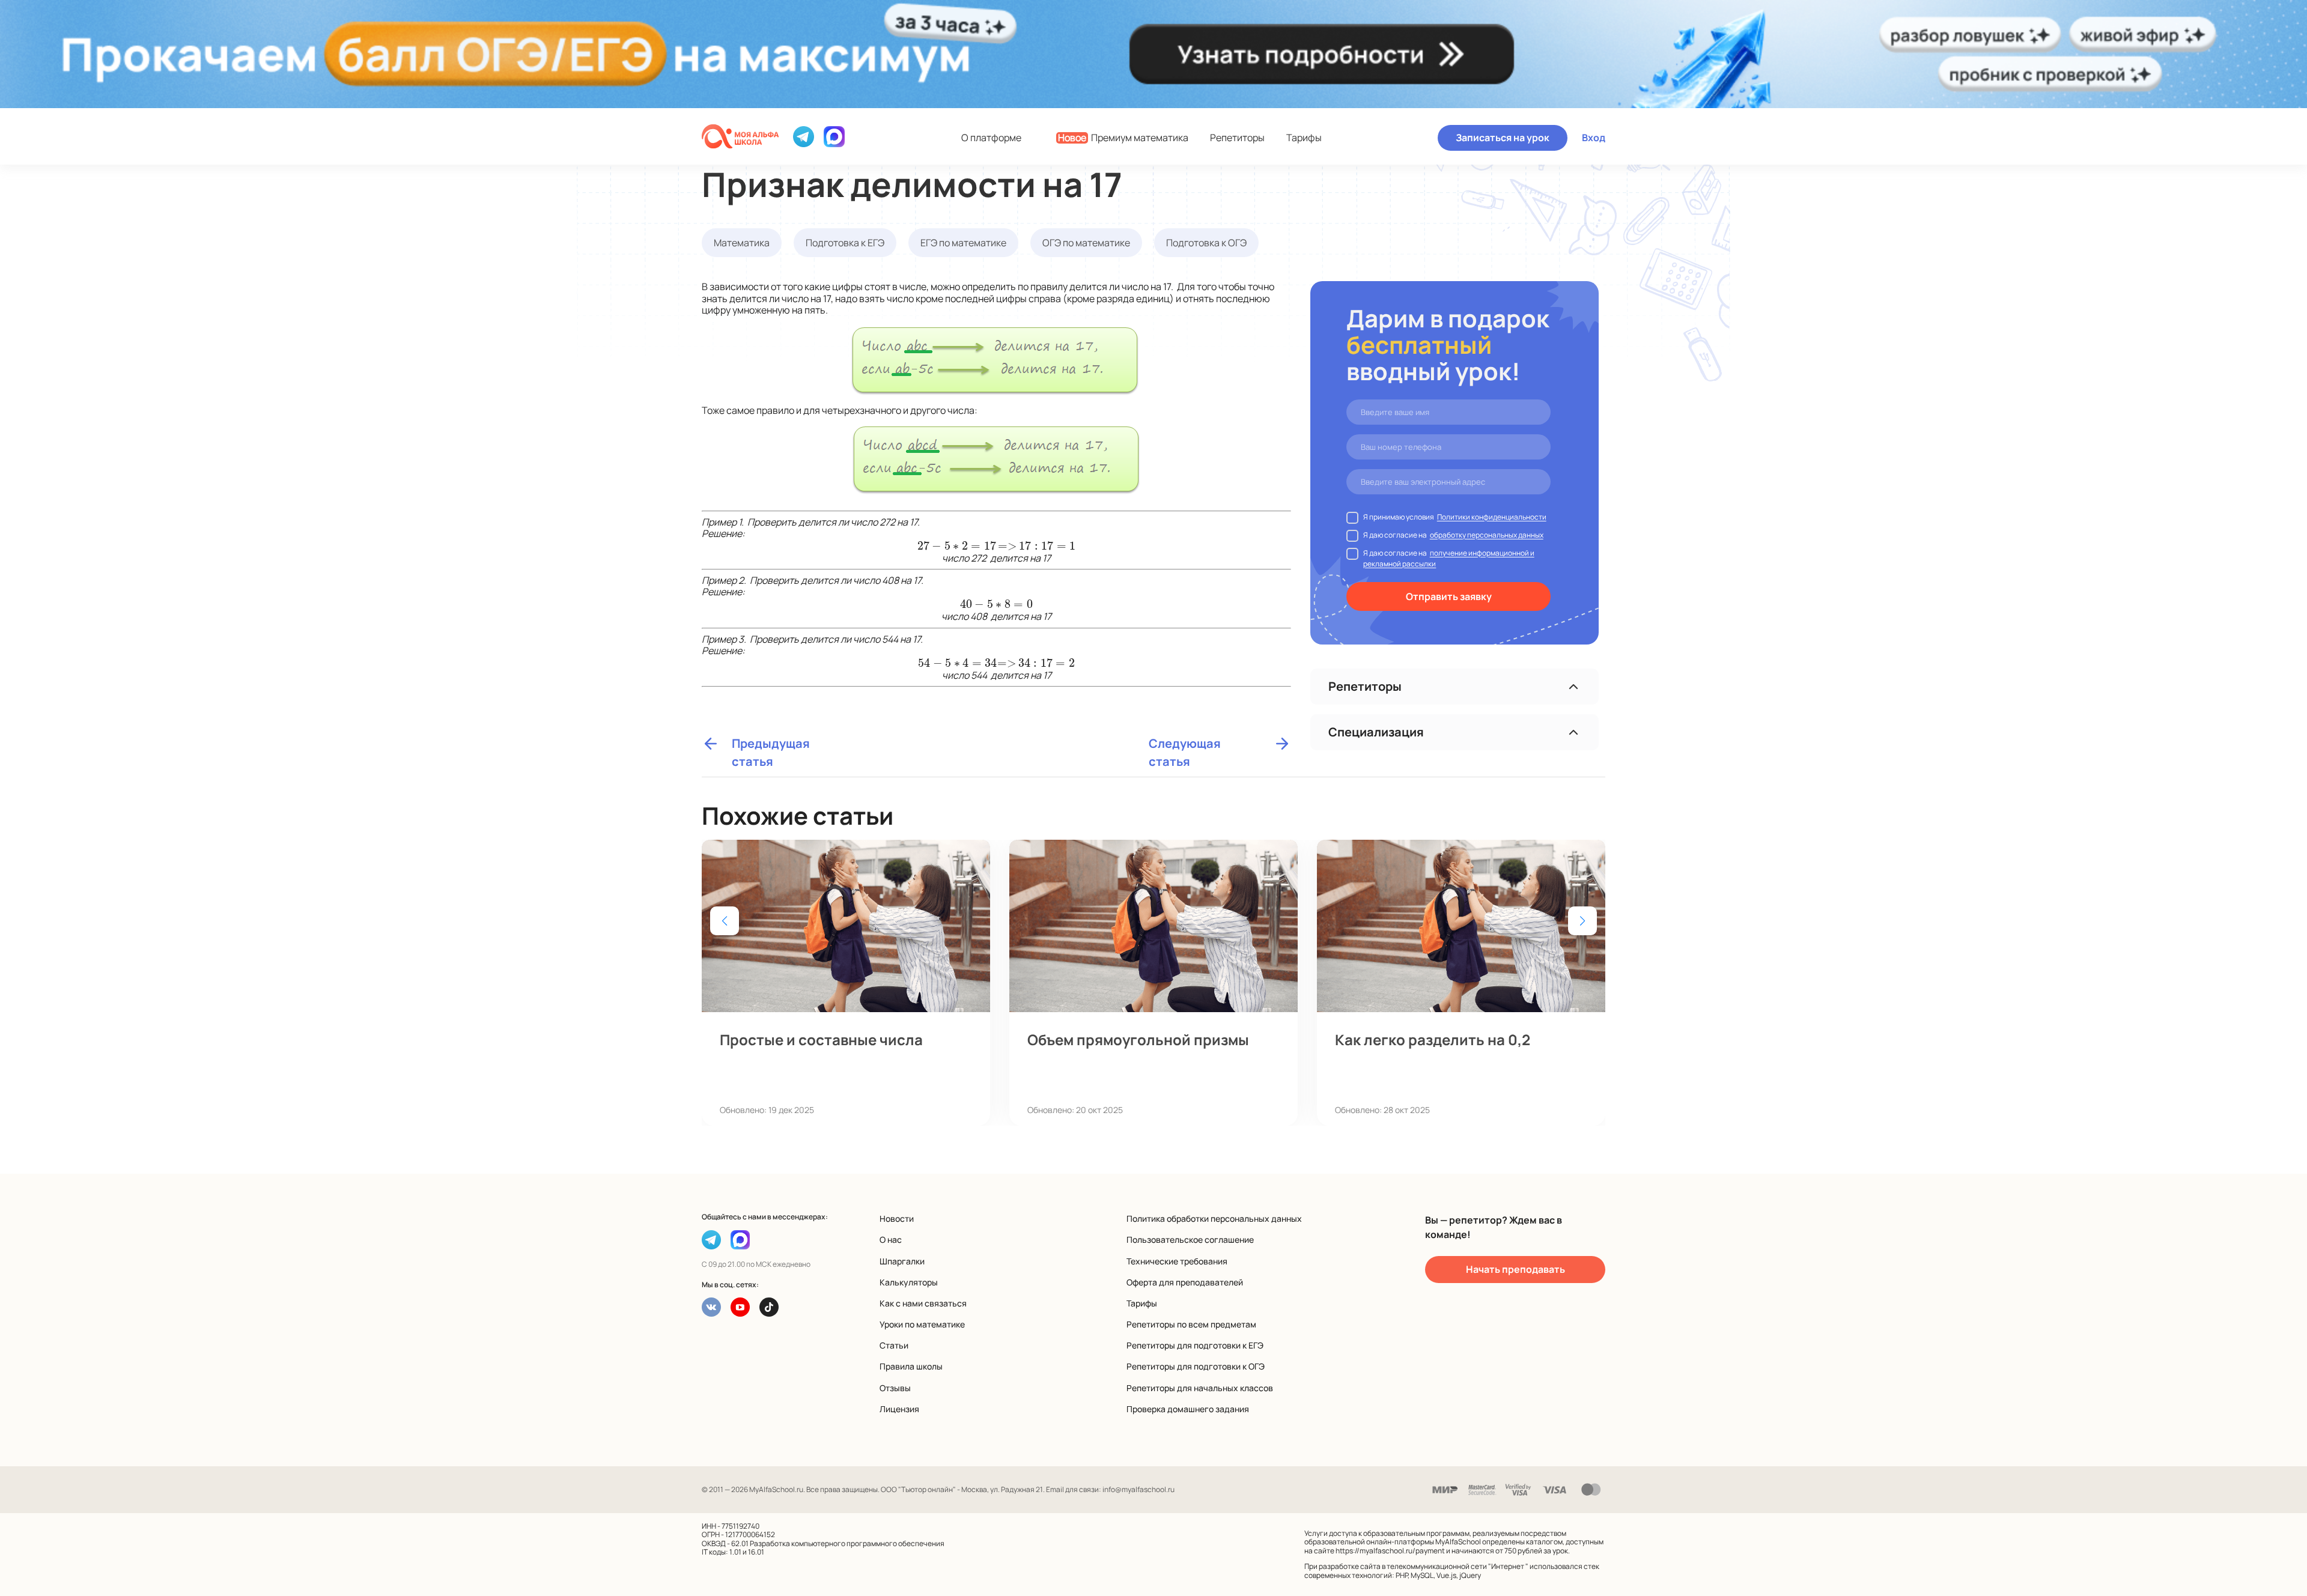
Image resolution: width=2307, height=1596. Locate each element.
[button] (1582, 921)
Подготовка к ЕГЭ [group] (845, 243)
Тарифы (1304, 138)
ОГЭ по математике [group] (1086, 243)
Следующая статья (1185, 744)
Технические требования (1177, 1261)
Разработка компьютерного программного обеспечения (847, 1543)
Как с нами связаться (923, 1303)
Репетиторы (1237, 138)
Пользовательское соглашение (1190, 1239)
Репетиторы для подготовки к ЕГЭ (1195, 1345)
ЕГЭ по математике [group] (963, 243)
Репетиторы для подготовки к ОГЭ (1196, 1366)
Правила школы (911, 1366)
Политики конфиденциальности (1492, 517)
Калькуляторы (909, 1282)
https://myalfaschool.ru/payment (1390, 1551)
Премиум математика (1123, 138)
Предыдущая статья (771, 744)
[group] (846, 983)
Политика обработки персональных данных (1214, 1218)
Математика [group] (742, 243)
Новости (897, 1218)
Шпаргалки (902, 1261)
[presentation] (957, 546)
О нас (891, 1239)
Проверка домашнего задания (1188, 1409)
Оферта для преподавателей (1185, 1282)
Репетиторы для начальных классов (1200, 1388)
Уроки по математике (922, 1324)
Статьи (894, 1345)
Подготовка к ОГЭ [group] (1206, 243)
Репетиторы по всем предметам (1191, 1324)
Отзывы (895, 1388)
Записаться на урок (1503, 138)
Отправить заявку (1449, 596)
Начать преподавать (1515, 1269)
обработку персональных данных (1487, 535)
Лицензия (899, 1409)
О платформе (991, 138)
